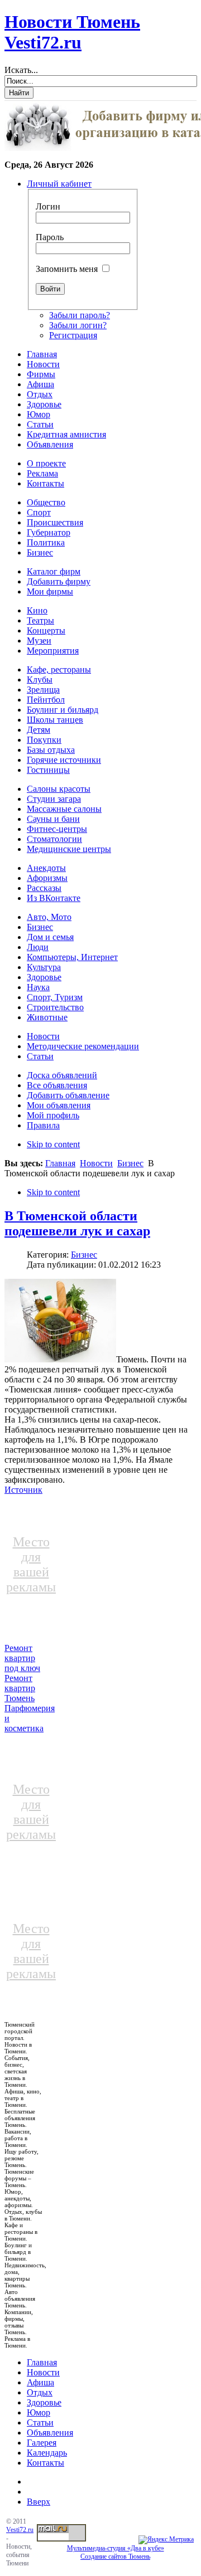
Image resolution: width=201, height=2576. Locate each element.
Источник (23, 1490)
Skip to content (53, 1144)
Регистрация (73, 335)
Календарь (47, 2453)
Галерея (42, 2443)
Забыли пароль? (80, 315)
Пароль (50, 237)
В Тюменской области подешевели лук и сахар (77, 1223)
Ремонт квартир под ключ (22, 1658)
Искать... (21, 70)
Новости (96, 1163)
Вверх (39, 2502)
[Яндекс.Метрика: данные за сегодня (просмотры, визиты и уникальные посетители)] (166, 2540)
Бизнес (130, 1163)
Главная (60, 1163)
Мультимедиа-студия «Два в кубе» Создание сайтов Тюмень (116, 2552)
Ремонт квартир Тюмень (20, 1688)
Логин (48, 206)
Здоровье (44, 2402)
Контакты (46, 2463)
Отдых (40, 2392)
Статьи (40, 2422)
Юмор (39, 2412)
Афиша (40, 2382)
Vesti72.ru (20, 2530)
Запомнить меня (67, 269)
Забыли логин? (78, 325)
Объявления (50, 2433)
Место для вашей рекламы (31, 1564)
